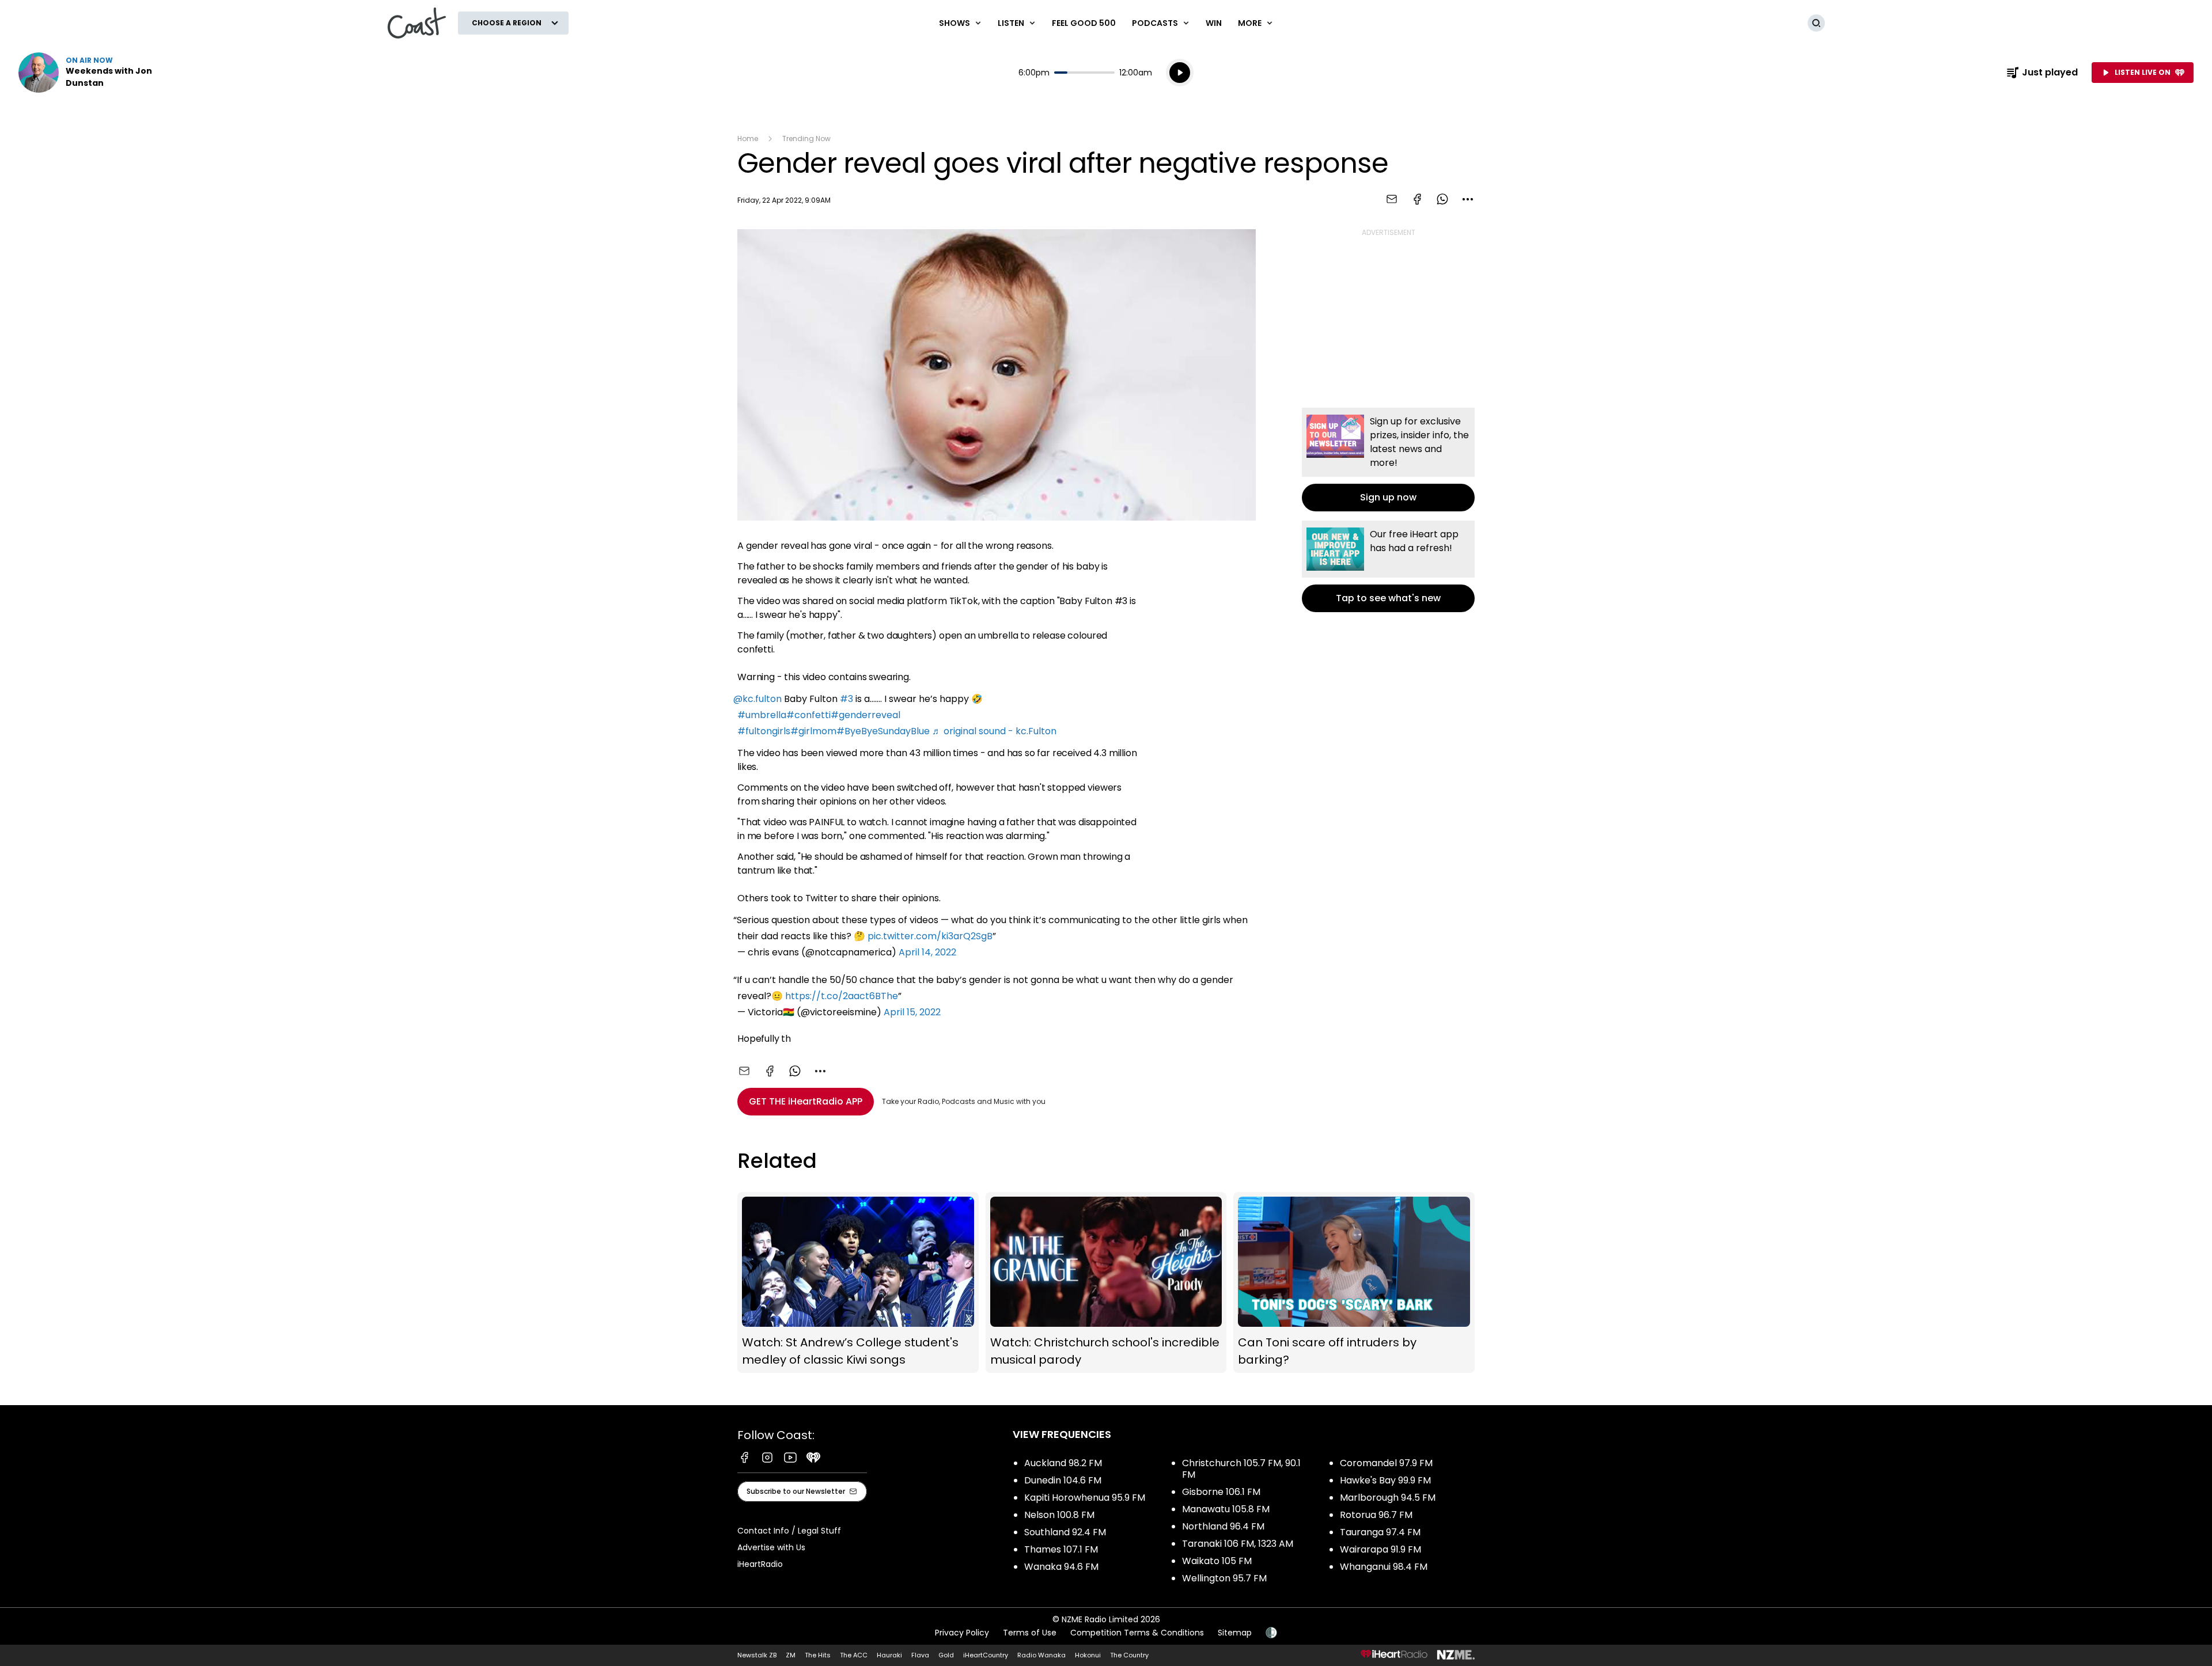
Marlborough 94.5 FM (1388, 1498)
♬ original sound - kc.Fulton (994, 731)
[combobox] (1468, 199)
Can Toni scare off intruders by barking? (1354, 1283)
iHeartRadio (760, 1564)
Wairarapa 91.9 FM (1380, 1549)
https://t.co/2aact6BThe (842, 996)
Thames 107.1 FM (1061, 1549)
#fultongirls (764, 731)
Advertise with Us (771, 1547)
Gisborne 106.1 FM (1221, 1492)
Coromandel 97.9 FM (1386, 1463)
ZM (791, 1655)
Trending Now (806, 138)
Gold (946, 1655)
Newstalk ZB (757, 1655)
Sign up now (1388, 460)
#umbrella (762, 715)
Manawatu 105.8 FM (1226, 1509)
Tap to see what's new (1388, 566)
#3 (846, 699)
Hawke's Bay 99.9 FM (1385, 1480)
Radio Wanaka (1041, 1655)
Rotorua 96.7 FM (1376, 1515)
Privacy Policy (962, 1633)
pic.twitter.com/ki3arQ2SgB (930, 936)
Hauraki (889, 1655)
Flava (920, 1655)
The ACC (854, 1655)
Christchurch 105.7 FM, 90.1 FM (1241, 1469)
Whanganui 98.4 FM (1384, 1567)
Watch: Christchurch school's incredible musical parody (1106, 1283)
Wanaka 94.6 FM (1061, 1567)
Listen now (92, 73)
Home (748, 138)
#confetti (808, 715)
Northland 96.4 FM (1223, 1526)
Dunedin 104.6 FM (1063, 1480)
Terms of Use (1030, 1633)
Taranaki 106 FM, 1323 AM (1238, 1544)
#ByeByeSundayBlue (883, 731)
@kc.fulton (757, 699)
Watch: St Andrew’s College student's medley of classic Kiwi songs (858, 1283)
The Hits (818, 1655)
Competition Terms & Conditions (1137, 1633)
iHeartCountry (986, 1655)
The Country (1129, 1655)
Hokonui (1088, 1655)
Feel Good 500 (1084, 23)
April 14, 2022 (927, 952)
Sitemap (1235, 1633)
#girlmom (813, 731)
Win (1214, 23)
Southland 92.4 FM (1065, 1532)
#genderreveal (866, 715)
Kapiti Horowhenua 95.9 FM (1085, 1498)
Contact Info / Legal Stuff (789, 1531)
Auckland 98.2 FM (1063, 1463)
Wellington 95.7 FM (1224, 1578)
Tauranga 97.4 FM (1380, 1532)
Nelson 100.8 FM (1059, 1515)
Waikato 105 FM (1217, 1561)
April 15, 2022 (912, 1012)
